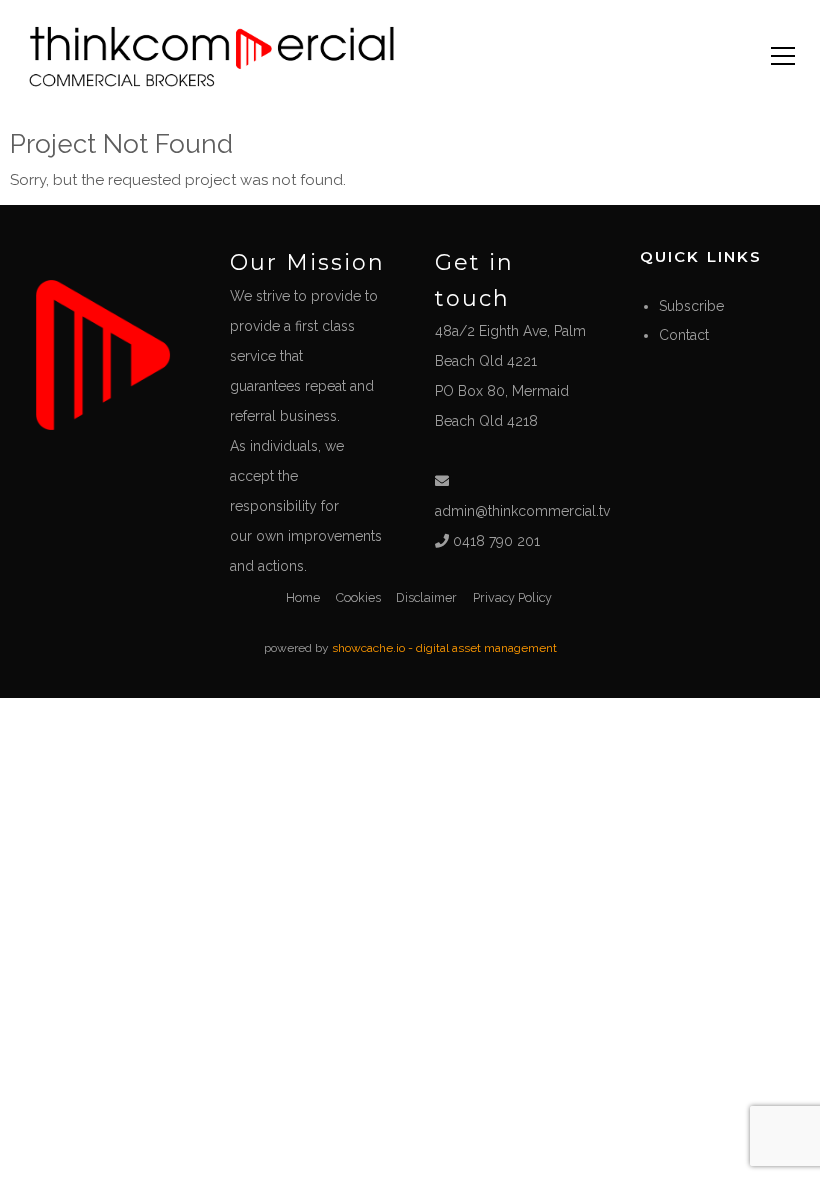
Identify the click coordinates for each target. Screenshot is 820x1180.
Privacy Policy (512, 597)
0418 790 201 (494, 541)
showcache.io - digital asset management (444, 648)
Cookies (358, 597)
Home (303, 597)
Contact (684, 335)
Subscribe (691, 306)
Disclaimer (426, 597)
